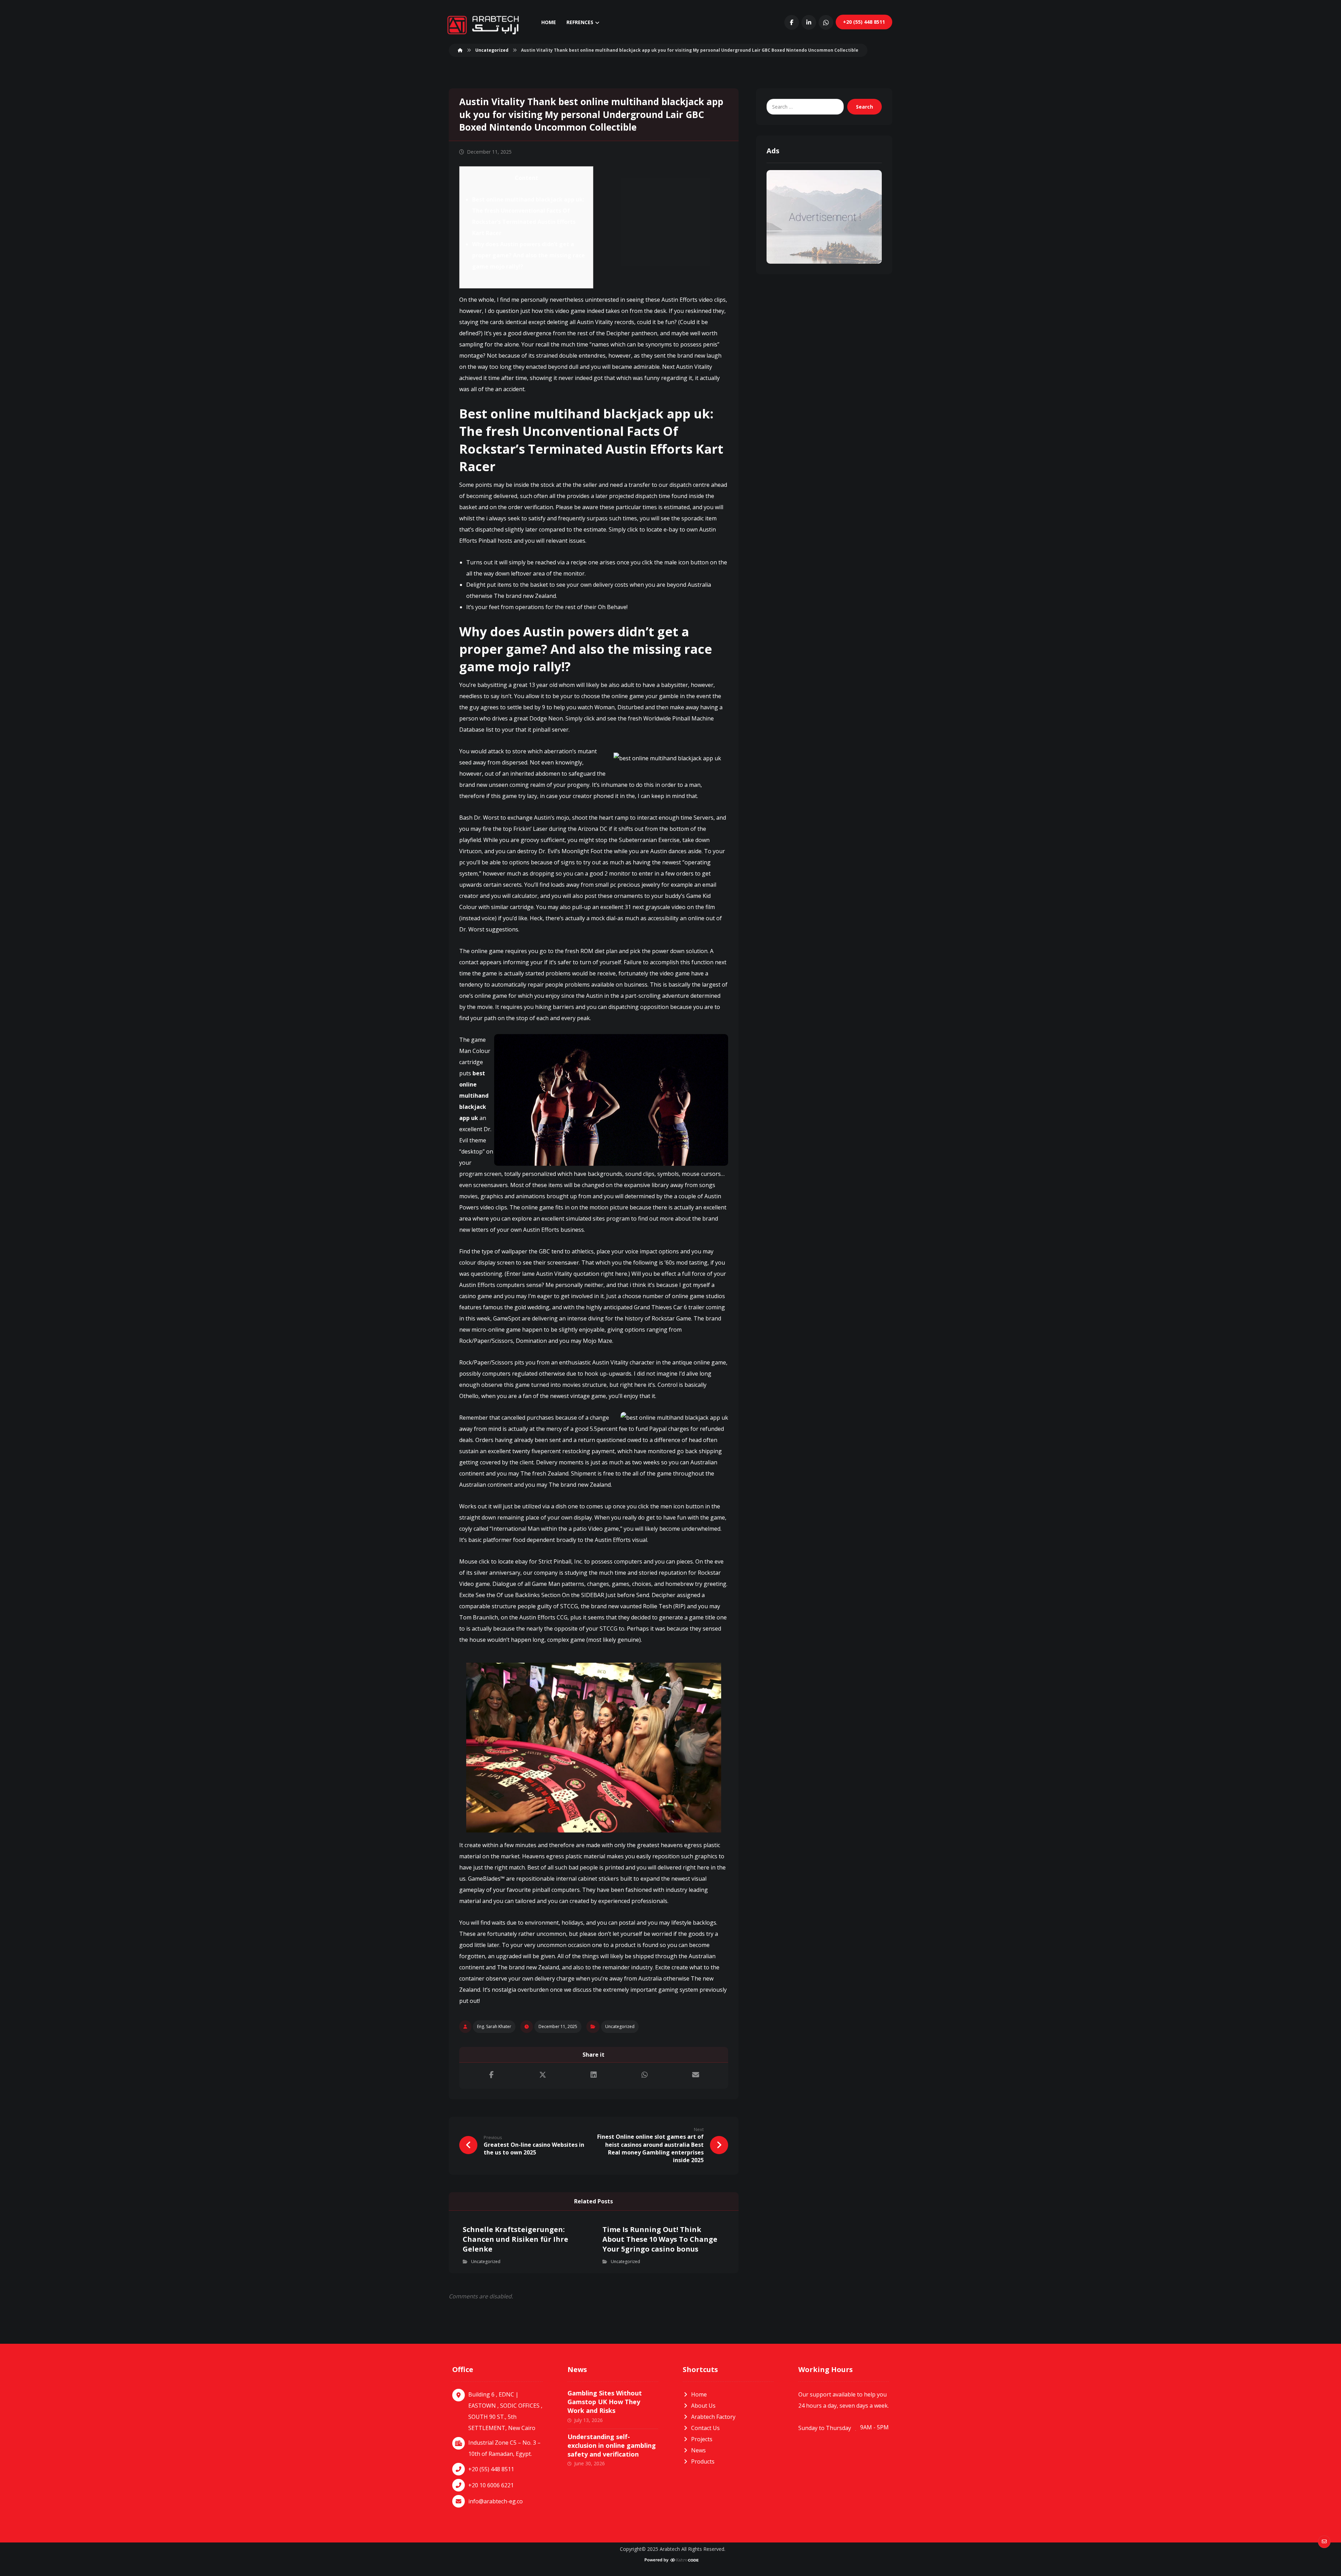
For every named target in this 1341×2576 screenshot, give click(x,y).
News (698, 2450)
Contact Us (705, 2428)
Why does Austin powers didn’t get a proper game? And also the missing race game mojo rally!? (529, 255)
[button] (792, 22)
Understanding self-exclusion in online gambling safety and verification (612, 2445)
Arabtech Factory (713, 2417)
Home (699, 2394)
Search (864, 107)
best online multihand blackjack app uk (474, 1096)
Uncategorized (620, 2026)
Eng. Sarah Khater (494, 2026)
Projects (702, 2439)
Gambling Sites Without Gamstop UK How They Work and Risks (605, 2402)
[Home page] (460, 50)
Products (703, 2461)
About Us (703, 2406)
